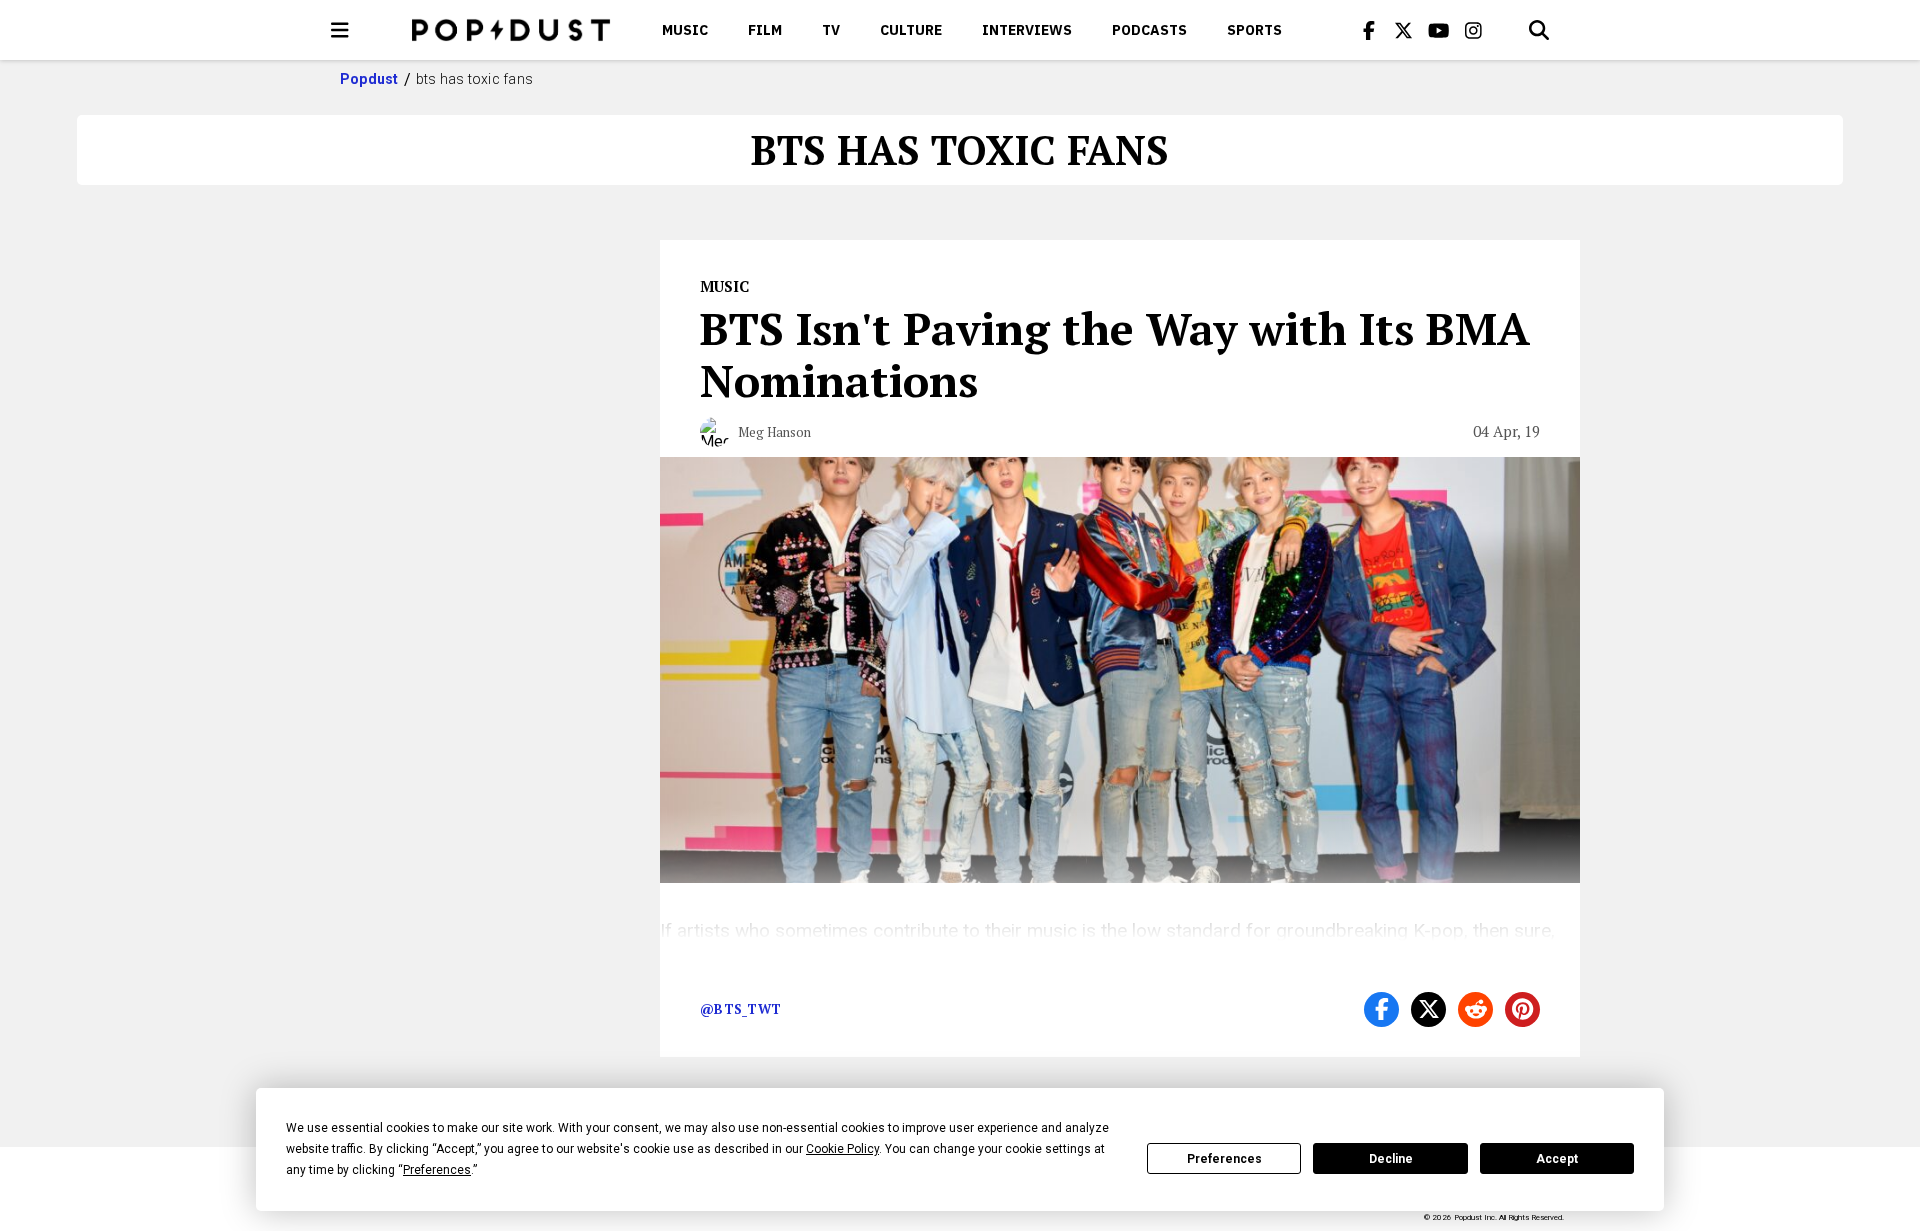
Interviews (1027, 30)
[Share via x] (1428, 1009)
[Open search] (1539, 30)
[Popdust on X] (1404, 30)
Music (685, 30)
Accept (1557, 1159)
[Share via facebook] (1381, 1009)
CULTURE (911, 30)
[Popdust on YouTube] (1439, 30)
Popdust (369, 79)
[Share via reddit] (1475, 1009)
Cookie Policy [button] (842, 1149)
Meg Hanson (774, 432)
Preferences (1224, 1159)
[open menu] (340, 30)
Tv (831, 30)
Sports (1254, 30)
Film (765, 30)
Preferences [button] (437, 1170)
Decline (1391, 1159)
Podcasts (1149, 30)
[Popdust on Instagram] (1474, 30)
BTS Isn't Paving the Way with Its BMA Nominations (1115, 354)
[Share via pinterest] (1522, 1009)
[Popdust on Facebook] (1369, 30)
